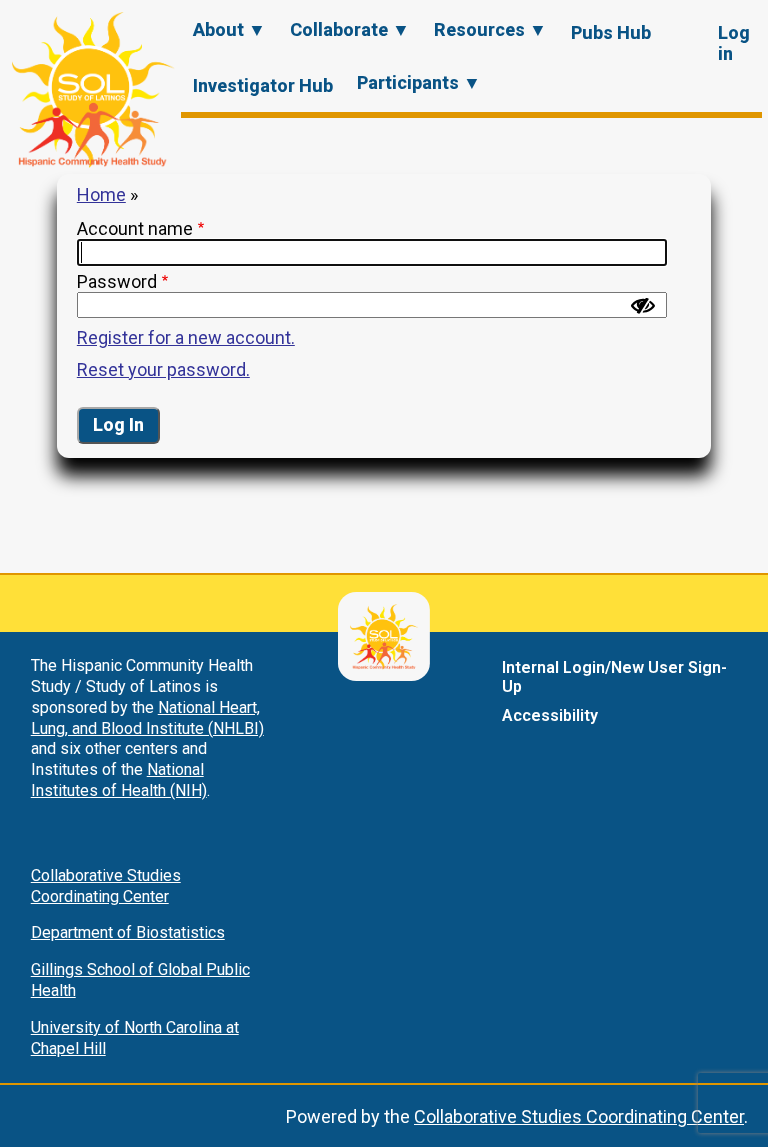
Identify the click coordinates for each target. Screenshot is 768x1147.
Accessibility (550, 715)
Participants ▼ (419, 82)
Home (101, 194)
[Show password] (643, 306)
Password (117, 281)
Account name (135, 228)
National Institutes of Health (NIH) (119, 780)
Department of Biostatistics (128, 932)
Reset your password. (163, 369)
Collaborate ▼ (350, 29)
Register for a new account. (186, 337)
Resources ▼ (490, 29)
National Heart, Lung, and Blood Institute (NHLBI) (147, 718)
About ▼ (229, 29)
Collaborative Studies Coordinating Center (106, 886)
